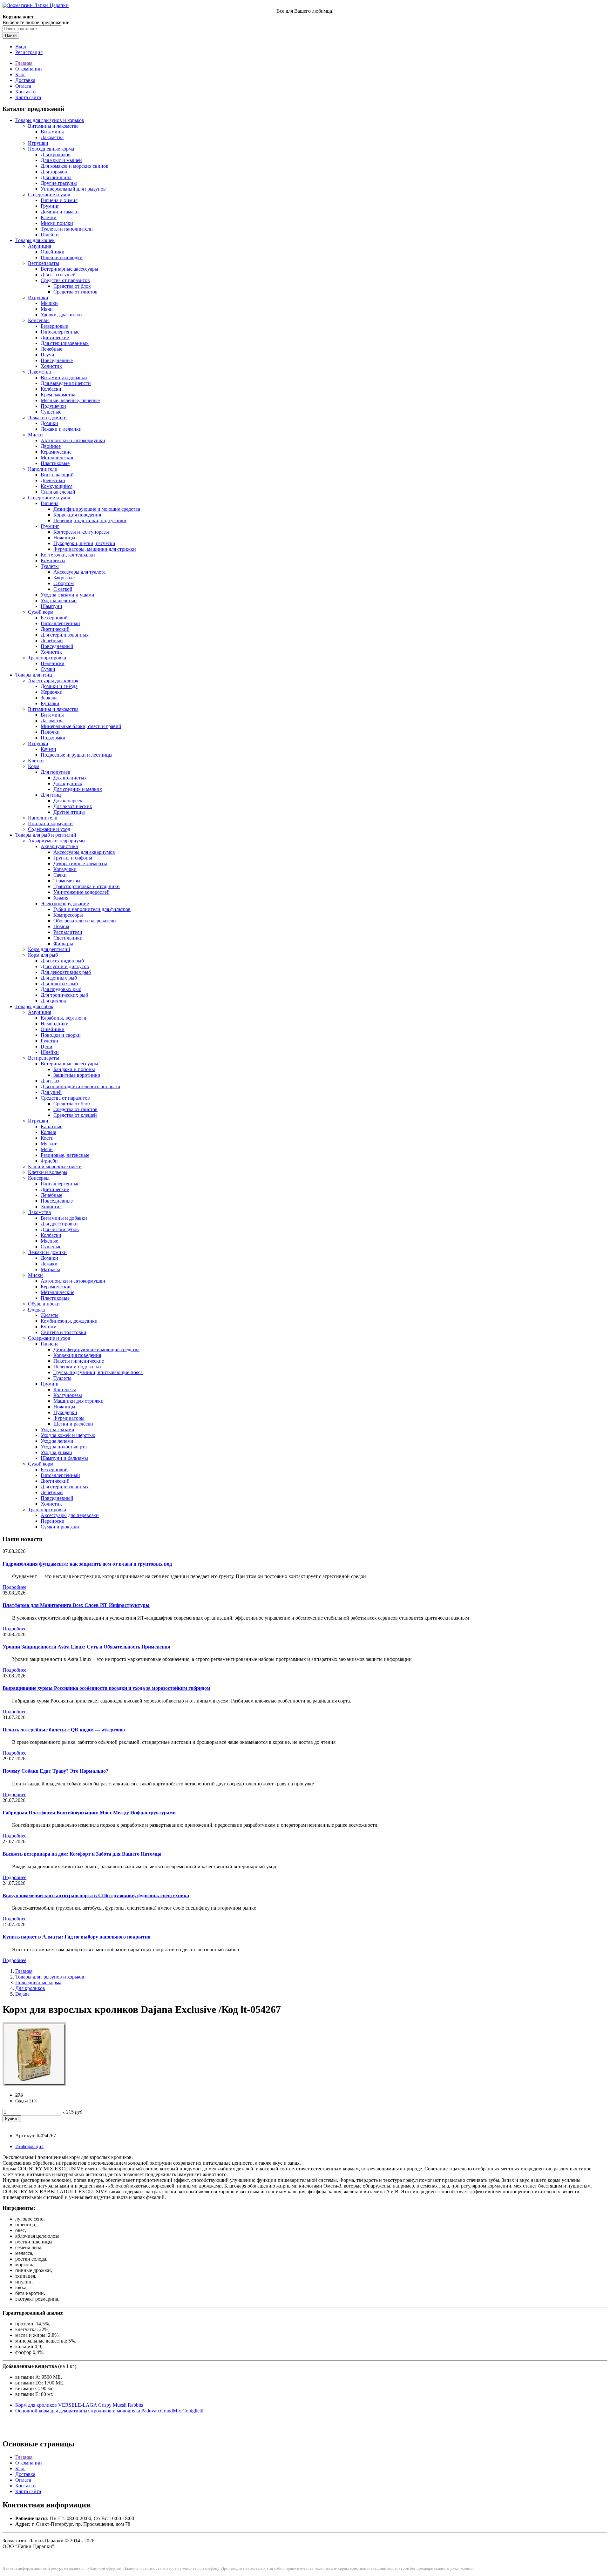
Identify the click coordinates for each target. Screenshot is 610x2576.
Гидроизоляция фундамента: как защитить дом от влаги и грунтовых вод (87, 1564)
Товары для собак (34, 1006)
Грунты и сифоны (73, 858)
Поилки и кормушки (50, 823)
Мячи (47, 309)
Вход (21, 47)
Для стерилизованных (65, 343)
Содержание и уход (49, 195)
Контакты (26, 92)
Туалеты (50, 566)
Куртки (49, 1327)
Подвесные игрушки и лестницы (77, 755)
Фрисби (49, 1161)
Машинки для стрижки (78, 1401)
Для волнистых (70, 778)
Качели (48, 749)
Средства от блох (72, 286)
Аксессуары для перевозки (70, 1515)
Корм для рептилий (49, 949)
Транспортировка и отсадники (87, 886)
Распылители (68, 932)
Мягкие (49, 1144)
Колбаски (51, 389)
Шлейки (50, 235)
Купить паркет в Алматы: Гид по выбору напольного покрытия (77, 1937)
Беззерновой (54, 618)
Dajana (22, 1994)
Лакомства (52, 137)
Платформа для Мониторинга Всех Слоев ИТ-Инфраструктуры (76, 1605)
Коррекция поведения (77, 515)
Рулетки (49, 1041)
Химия (61, 898)
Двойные (51, 446)
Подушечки (53, 406)
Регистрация (29, 52)
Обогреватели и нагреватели (85, 921)
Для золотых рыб (59, 984)
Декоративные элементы (80, 863)
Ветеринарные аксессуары (69, 269)
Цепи (47, 1046)
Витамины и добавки (64, 378)
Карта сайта (28, 97)
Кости (47, 1138)
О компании (29, 69)
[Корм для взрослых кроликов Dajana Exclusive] (34, 2084)
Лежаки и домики (47, 418)
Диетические (55, 337)
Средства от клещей (75, 1115)
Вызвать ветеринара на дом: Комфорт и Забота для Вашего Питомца (82, 1854)
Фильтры (63, 944)
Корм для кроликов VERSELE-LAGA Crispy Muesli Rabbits (79, 2405)
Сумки (48, 669)
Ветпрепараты (44, 263)
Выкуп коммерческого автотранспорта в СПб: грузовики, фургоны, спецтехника (96, 1895)
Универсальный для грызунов (73, 189)
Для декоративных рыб (66, 972)
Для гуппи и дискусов (65, 966)
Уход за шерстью (59, 600)
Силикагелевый (58, 492)
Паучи (47, 355)
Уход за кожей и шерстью (68, 1435)
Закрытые (64, 578)
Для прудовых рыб (61, 989)
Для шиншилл (56, 177)
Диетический (55, 629)
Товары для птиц (34, 675)
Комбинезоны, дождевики (69, 1321)
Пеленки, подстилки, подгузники (90, 520)
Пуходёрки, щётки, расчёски (84, 543)
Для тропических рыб (64, 995)
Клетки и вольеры (48, 1172)
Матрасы (50, 1269)
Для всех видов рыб (62, 961)
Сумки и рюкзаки (60, 1527)
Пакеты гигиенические (79, 1361)
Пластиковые (55, 463)
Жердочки (52, 692)
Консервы (39, 320)
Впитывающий (57, 475)
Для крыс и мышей (61, 160)
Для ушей (51, 1092)
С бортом (64, 583)
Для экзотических (73, 806)
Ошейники (53, 252)
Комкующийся (57, 486)
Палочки (50, 732)
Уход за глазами (58, 1430)
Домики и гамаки (60, 212)
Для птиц (51, 795)
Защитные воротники (77, 1075)
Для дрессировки (59, 1224)
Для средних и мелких (78, 789)
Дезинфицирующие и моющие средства (97, 509)
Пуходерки (65, 1412)
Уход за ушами (56, 1452)
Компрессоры (68, 915)
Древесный (53, 480)
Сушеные (51, 412)
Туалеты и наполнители (67, 229)
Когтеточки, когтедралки (68, 555)
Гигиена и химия (59, 200)
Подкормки (53, 738)
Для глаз (50, 1081)
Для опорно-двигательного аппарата (80, 1086)
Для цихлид (54, 1001)
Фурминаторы (69, 1418)
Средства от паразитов (65, 280)
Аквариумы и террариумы (57, 841)
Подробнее (14, 1587)
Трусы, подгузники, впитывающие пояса (98, 1372)
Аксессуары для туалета (79, 572)
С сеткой (63, 589)
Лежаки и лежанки (61, 429)
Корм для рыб (43, 955)
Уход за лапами (57, 1441)
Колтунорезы (68, 1395)
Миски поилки (57, 223)
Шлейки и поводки (62, 257)
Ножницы (64, 538)
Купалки (50, 703)
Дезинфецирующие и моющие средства (96, 1349)
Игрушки (38, 143)
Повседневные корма (51, 149)
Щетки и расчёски (73, 1424)
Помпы (61, 926)
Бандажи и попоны (74, 1069)
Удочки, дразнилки (61, 315)
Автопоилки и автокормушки (73, 440)
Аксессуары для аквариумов (84, 852)
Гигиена (50, 503)
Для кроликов (56, 155)
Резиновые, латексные (65, 1155)
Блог (20, 74)
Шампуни (51, 606)
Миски (35, 435)
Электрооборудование (65, 904)
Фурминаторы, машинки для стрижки (95, 549)
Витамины (52, 132)
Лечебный (52, 641)
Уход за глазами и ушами (68, 595)
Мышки (49, 303)
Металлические (58, 458)
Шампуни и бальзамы (64, 1458)
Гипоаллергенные (60, 332)
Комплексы (53, 560)
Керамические (56, 452)
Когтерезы (65, 1389)
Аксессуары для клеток (53, 681)
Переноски (53, 663)
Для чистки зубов (60, 1229)
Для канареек (68, 801)
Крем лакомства (58, 395)
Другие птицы (69, 812)
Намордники (55, 1024)
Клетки (49, 217)
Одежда (36, 1309)
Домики (49, 423)
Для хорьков (54, 172)
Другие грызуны (59, 183)
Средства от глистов (75, 292)
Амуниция (40, 246)
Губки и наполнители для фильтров (92, 909)
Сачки (60, 875)
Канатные (51, 1126)
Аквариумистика (59, 846)
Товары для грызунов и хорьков (50, 120)
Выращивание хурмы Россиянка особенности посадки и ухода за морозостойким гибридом (106, 1688)
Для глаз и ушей (58, 275)
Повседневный (57, 646)
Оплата (23, 86)
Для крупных (68, 783)
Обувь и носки (44, 1304)
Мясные (49, 1241)
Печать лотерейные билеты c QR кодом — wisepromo (64, 1730)
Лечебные (51, 349)
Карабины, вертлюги (64, 1018)
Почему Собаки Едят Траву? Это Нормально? (55, 1771)
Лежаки (49, 1264)
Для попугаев (55, 772)
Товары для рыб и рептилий (46, 835)
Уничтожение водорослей (81, 892)
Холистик (51, 366)
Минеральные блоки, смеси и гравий (81, 726)
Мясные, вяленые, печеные (70, 400)
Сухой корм (41, 612)
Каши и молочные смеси (55, 1167)
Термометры (67, 881)
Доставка (25, 80)
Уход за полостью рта (64, 1447)
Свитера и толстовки (64, 1332)
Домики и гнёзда (59, 686)
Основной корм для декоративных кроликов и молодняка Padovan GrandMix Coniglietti (109, 2411)
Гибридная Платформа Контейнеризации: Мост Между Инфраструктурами (89, 1813)
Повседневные (57, 360)
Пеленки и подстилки (77, 1367)
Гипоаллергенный (60, 623)
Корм (34, 766)
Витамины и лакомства (53, 126)
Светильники (68, 938)
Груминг (50, 206)
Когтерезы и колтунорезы (81, 532)
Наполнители (43, 469)
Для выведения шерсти (66, 383)
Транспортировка (47, 658)
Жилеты (50, 1315)
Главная (24, 63)
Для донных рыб (59, 978)
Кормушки (65, 869)
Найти (11, 35)
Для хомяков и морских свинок (75, 166)
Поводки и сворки (61, 1035)
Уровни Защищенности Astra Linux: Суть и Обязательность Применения (86, 1647)
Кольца (48, 1132)
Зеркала (49, 698)
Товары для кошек (35, 240)
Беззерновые (54, 326)
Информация (29, 2146)
